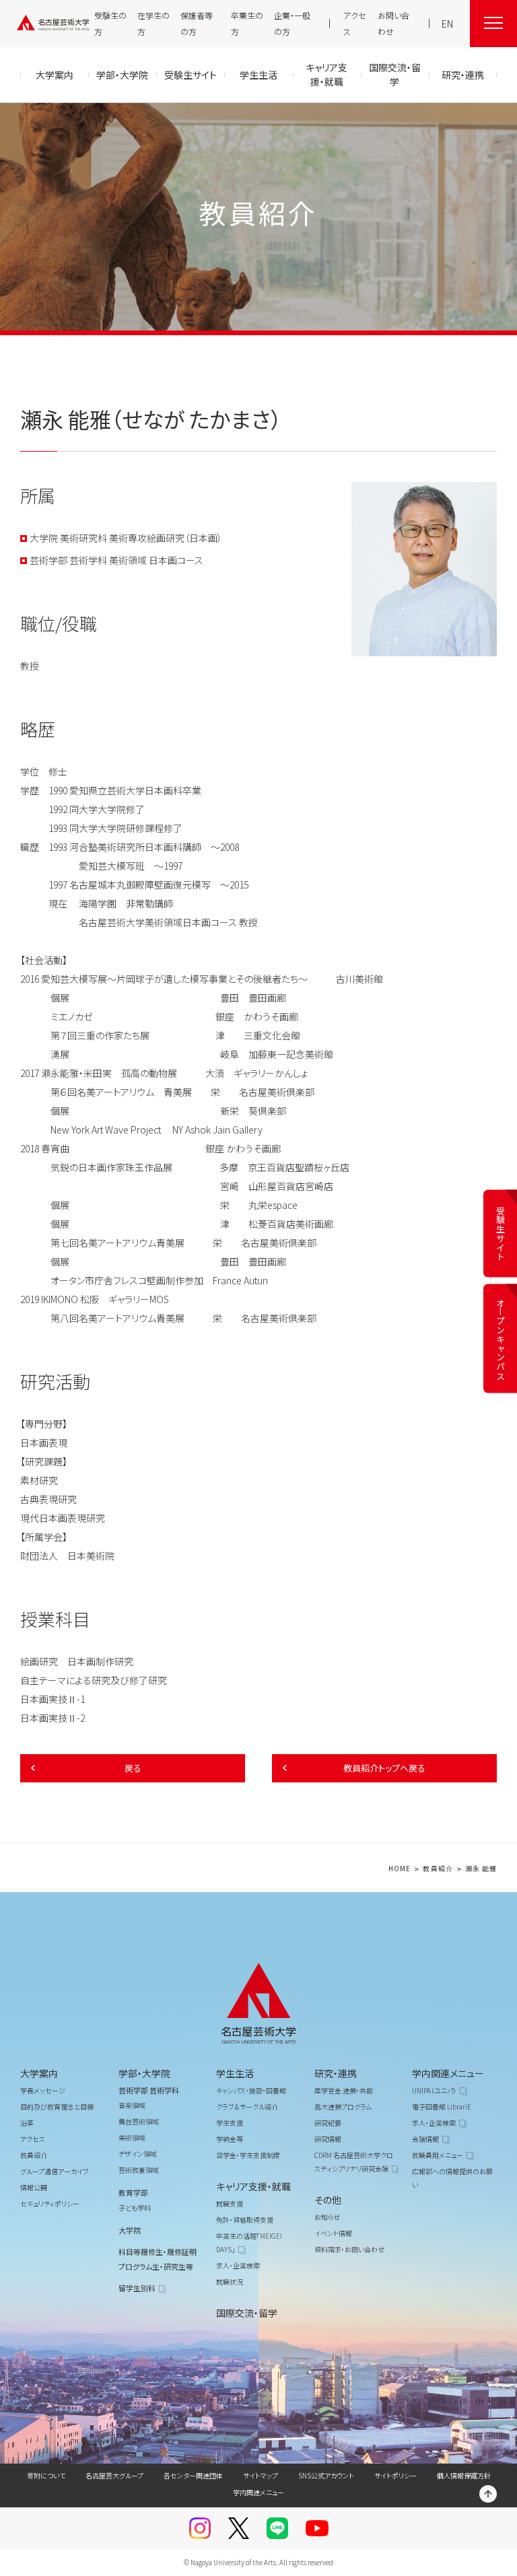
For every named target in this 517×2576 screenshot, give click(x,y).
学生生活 (235, 2073)
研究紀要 (328, 2123)
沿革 (27, 2123)
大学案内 (39, 2073)
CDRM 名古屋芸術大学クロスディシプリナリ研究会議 (354, 2162)
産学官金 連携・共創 (344, 2090)
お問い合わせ (393, 23)
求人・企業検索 (238, 2265)
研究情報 (328, 2139)
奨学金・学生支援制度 (248, 2155)
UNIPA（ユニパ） (434, 2090)
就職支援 (230, 2203)
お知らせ (327, 2217)
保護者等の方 (197, 23)
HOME (400, 1869)
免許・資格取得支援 (245, 2220)
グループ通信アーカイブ (55, 2171)
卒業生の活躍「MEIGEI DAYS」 (249, 2242)
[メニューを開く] (493, 24)
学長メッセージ (43, 2090)
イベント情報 (333, 2233)
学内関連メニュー (448, 2073)
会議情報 (425, 2139)
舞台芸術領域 (139, 2121)
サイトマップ (261, 2475)
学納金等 (230, 2139)
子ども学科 (135, 2207)
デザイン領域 (138, 2154)
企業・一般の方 (292, 23)
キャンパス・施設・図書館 (251, 2090)
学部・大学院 (144, 2073)
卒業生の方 (247, 23)
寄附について (46, 2475)
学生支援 (230, 2123)
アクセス (354, 23)
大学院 (130, 2230)
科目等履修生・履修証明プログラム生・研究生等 (158, 2259)
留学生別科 (137, 2288)
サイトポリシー (395, 2475)
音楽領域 (132, 2105)
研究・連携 (336, 2073)
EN (447, 24)
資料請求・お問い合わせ (349, 2249)
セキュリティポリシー (50, 2203)
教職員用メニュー (438, 2155)
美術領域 (132, 2137)
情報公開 (34, 2187)
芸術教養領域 (139, 2170)
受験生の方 (110, 23)
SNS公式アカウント (326, 2475)
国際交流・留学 (247, 2313)
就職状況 (230, 2282)
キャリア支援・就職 (253, 2186)
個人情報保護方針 (464, 2475)
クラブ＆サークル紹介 (247, 2107)
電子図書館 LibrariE (442, 2107)
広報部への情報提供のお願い (452, 2178)
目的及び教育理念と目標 (57, 2107)
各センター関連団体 (193, 2475)
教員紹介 (438, 1869)
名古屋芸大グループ (114, 2475)
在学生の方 (153, 23)
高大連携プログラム (343, 2107)
